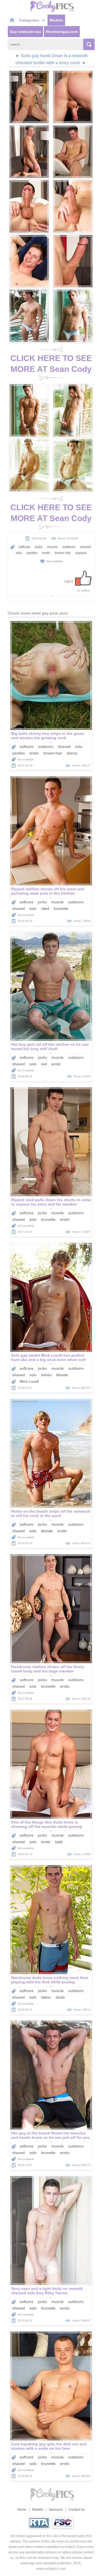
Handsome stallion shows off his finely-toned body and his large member (48, 1669)
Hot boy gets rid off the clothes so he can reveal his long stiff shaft (50, 1047)
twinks (46, 1375)
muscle (52, 547)
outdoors (69, 547)
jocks (39, 547)
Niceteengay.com (62, 32)
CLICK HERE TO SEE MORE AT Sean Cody (51, 364)
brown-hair (53, 753)
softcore (24, 547)
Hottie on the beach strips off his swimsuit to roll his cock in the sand (51, 1513)
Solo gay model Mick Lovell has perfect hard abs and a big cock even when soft (48, 1357)
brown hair (63, 553)
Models (56, 20)
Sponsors (56, 2510)
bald (59, 1842)
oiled (45, 908)
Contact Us (77, 2510)
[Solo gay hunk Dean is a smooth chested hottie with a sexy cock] (29, 97)
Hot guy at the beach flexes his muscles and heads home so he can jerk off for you (51, 2135)
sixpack (81, 553)
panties (32, 553)
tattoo (46, 1997)
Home (22, 2510)
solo (19, 553)
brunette (61, 908)
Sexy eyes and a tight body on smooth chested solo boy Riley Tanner (47, 2291)
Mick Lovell (29, 1381)
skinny (72, 753)
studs (60, 1997)
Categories (30, 20)
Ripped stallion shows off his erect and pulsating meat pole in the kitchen (48, 891)
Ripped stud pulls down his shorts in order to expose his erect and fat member (51, 1202)
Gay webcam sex (25, 32)
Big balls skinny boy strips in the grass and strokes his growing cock (48, 736)
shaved (85, 547)
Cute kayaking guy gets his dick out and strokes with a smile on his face (49, 2446)
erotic (46, 553)
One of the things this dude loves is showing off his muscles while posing (47, 1824)
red (44, 1064)
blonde (62, 1375)
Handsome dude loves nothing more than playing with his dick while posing (50, 1980)
